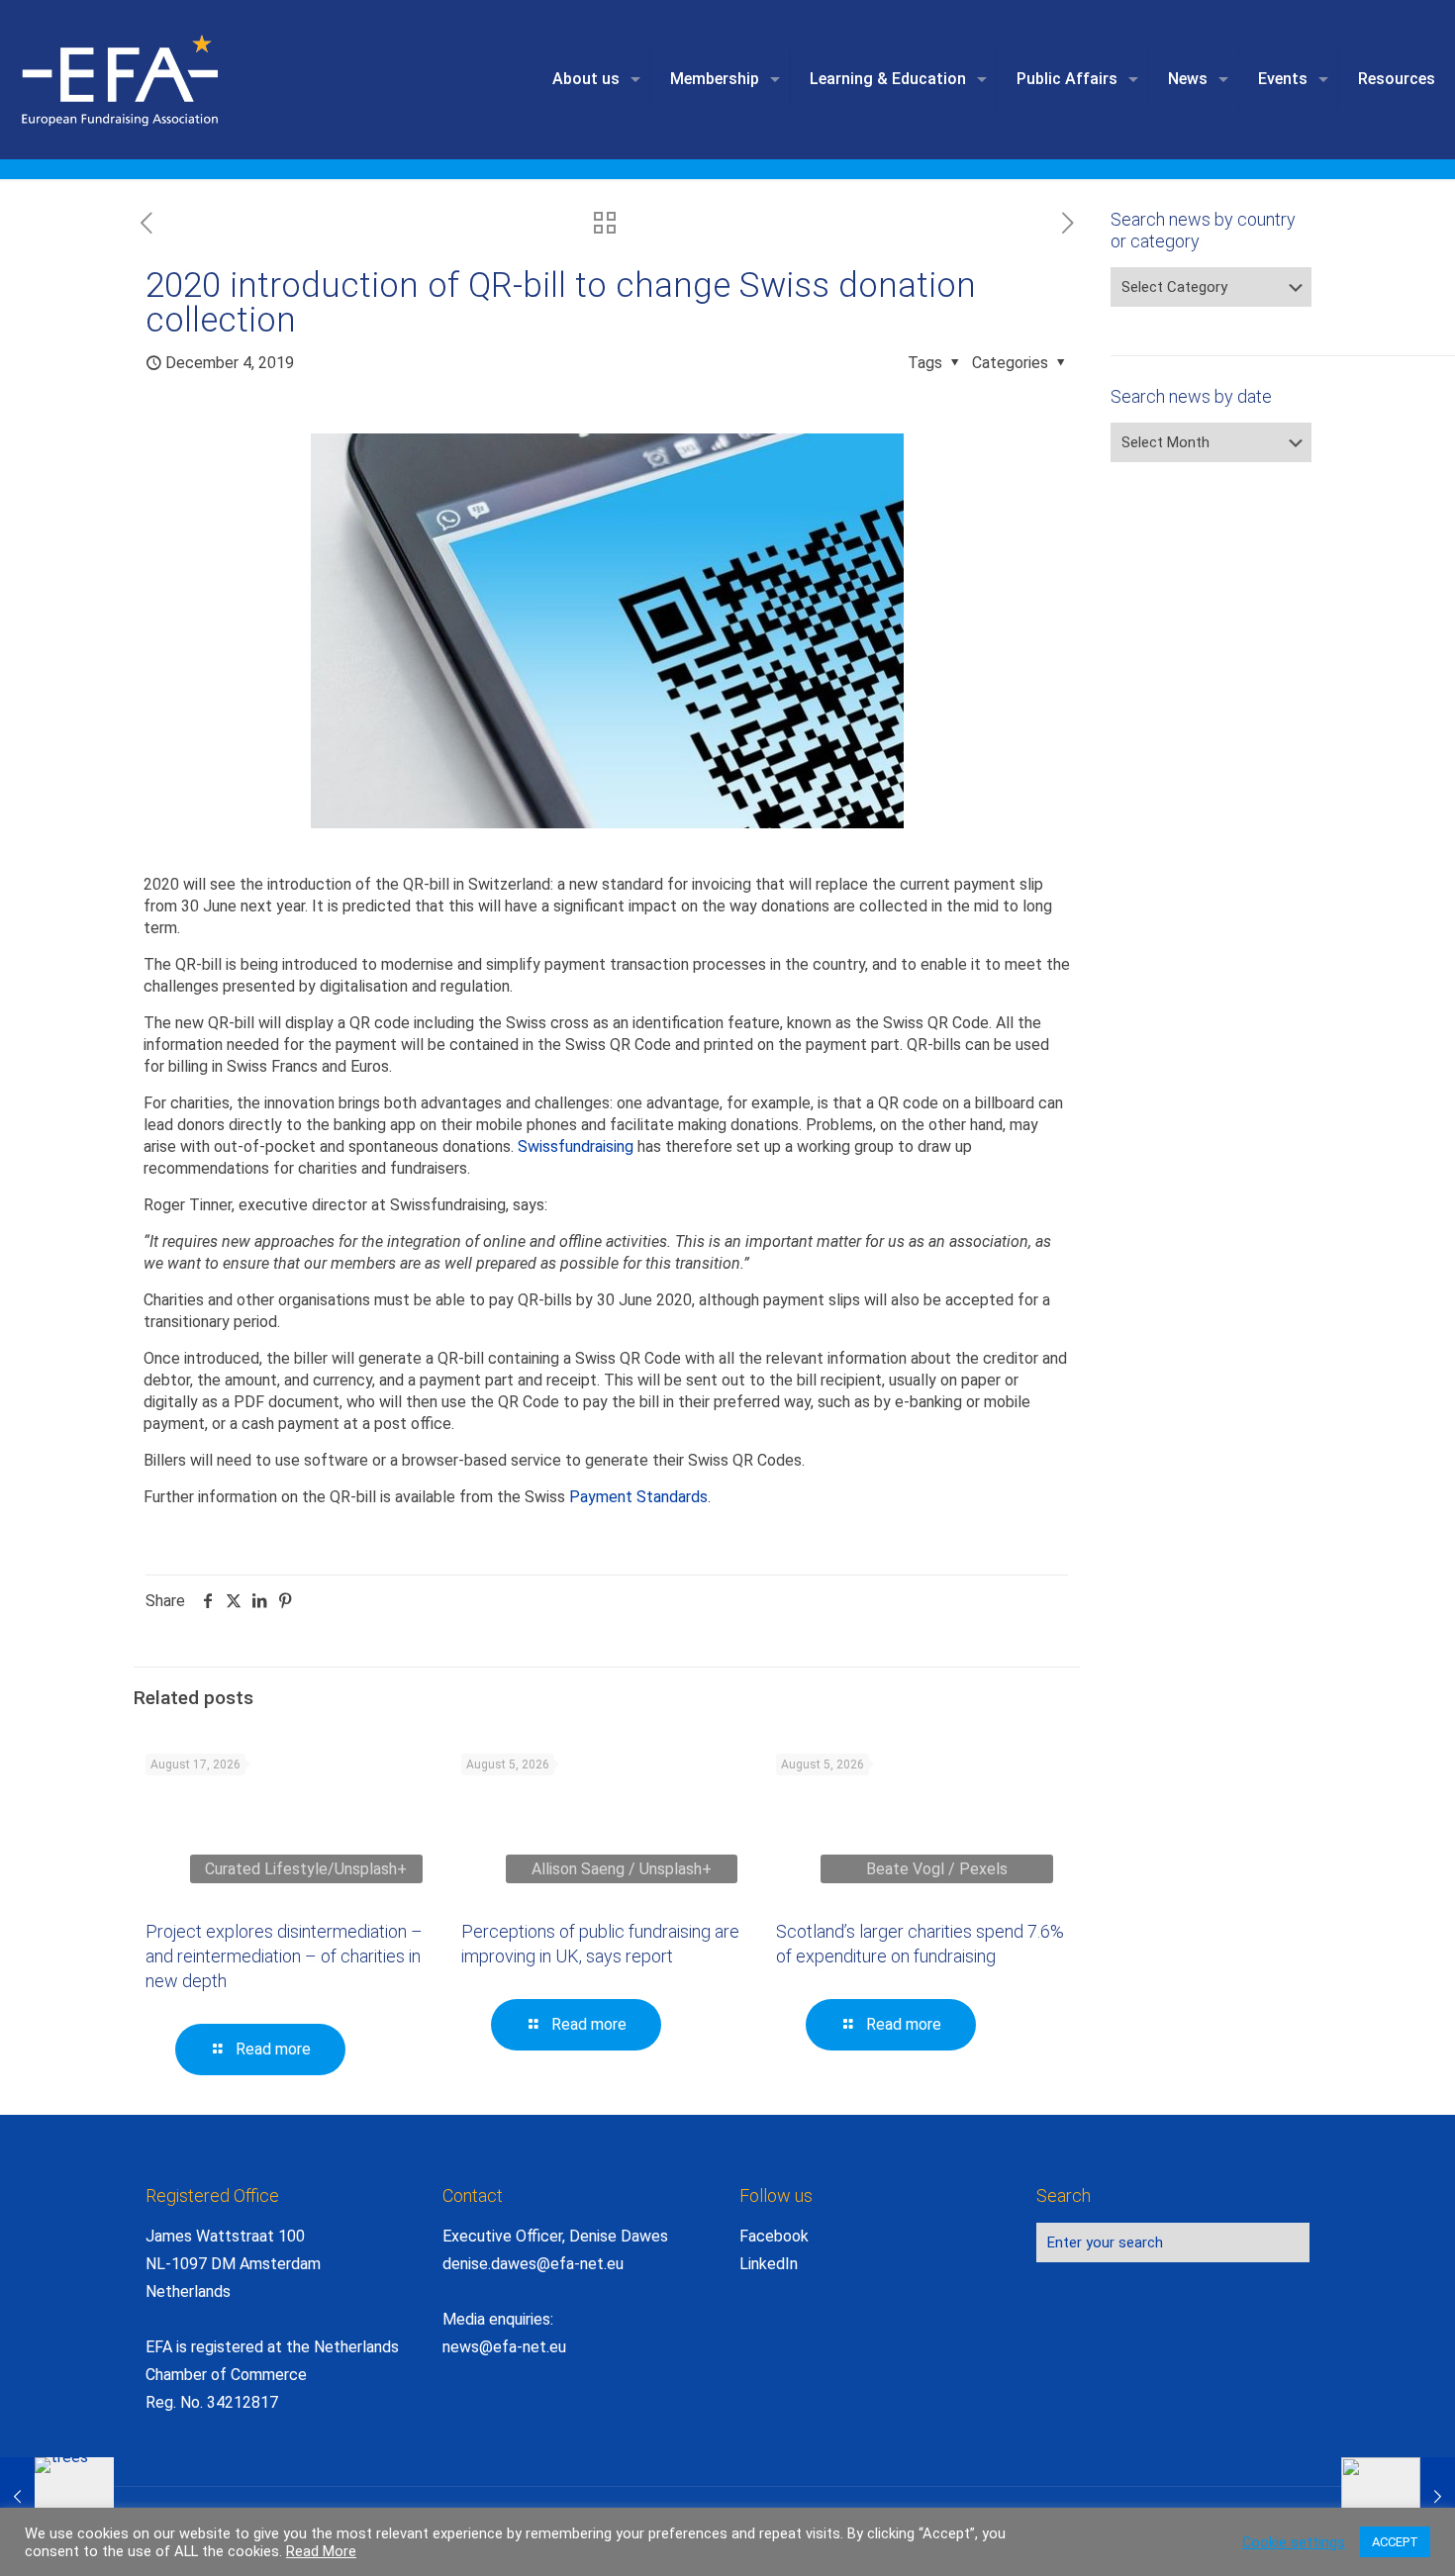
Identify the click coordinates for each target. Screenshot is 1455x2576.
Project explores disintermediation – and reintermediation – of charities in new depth (284, 1956)
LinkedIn (769, 2264)
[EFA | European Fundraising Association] (175, 79)
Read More (321, 2551)
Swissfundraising (576, 1146)
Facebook (774, 2236)
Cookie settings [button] (1294, 2542)
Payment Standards (638, 1497)
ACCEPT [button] (1395, 2542)
